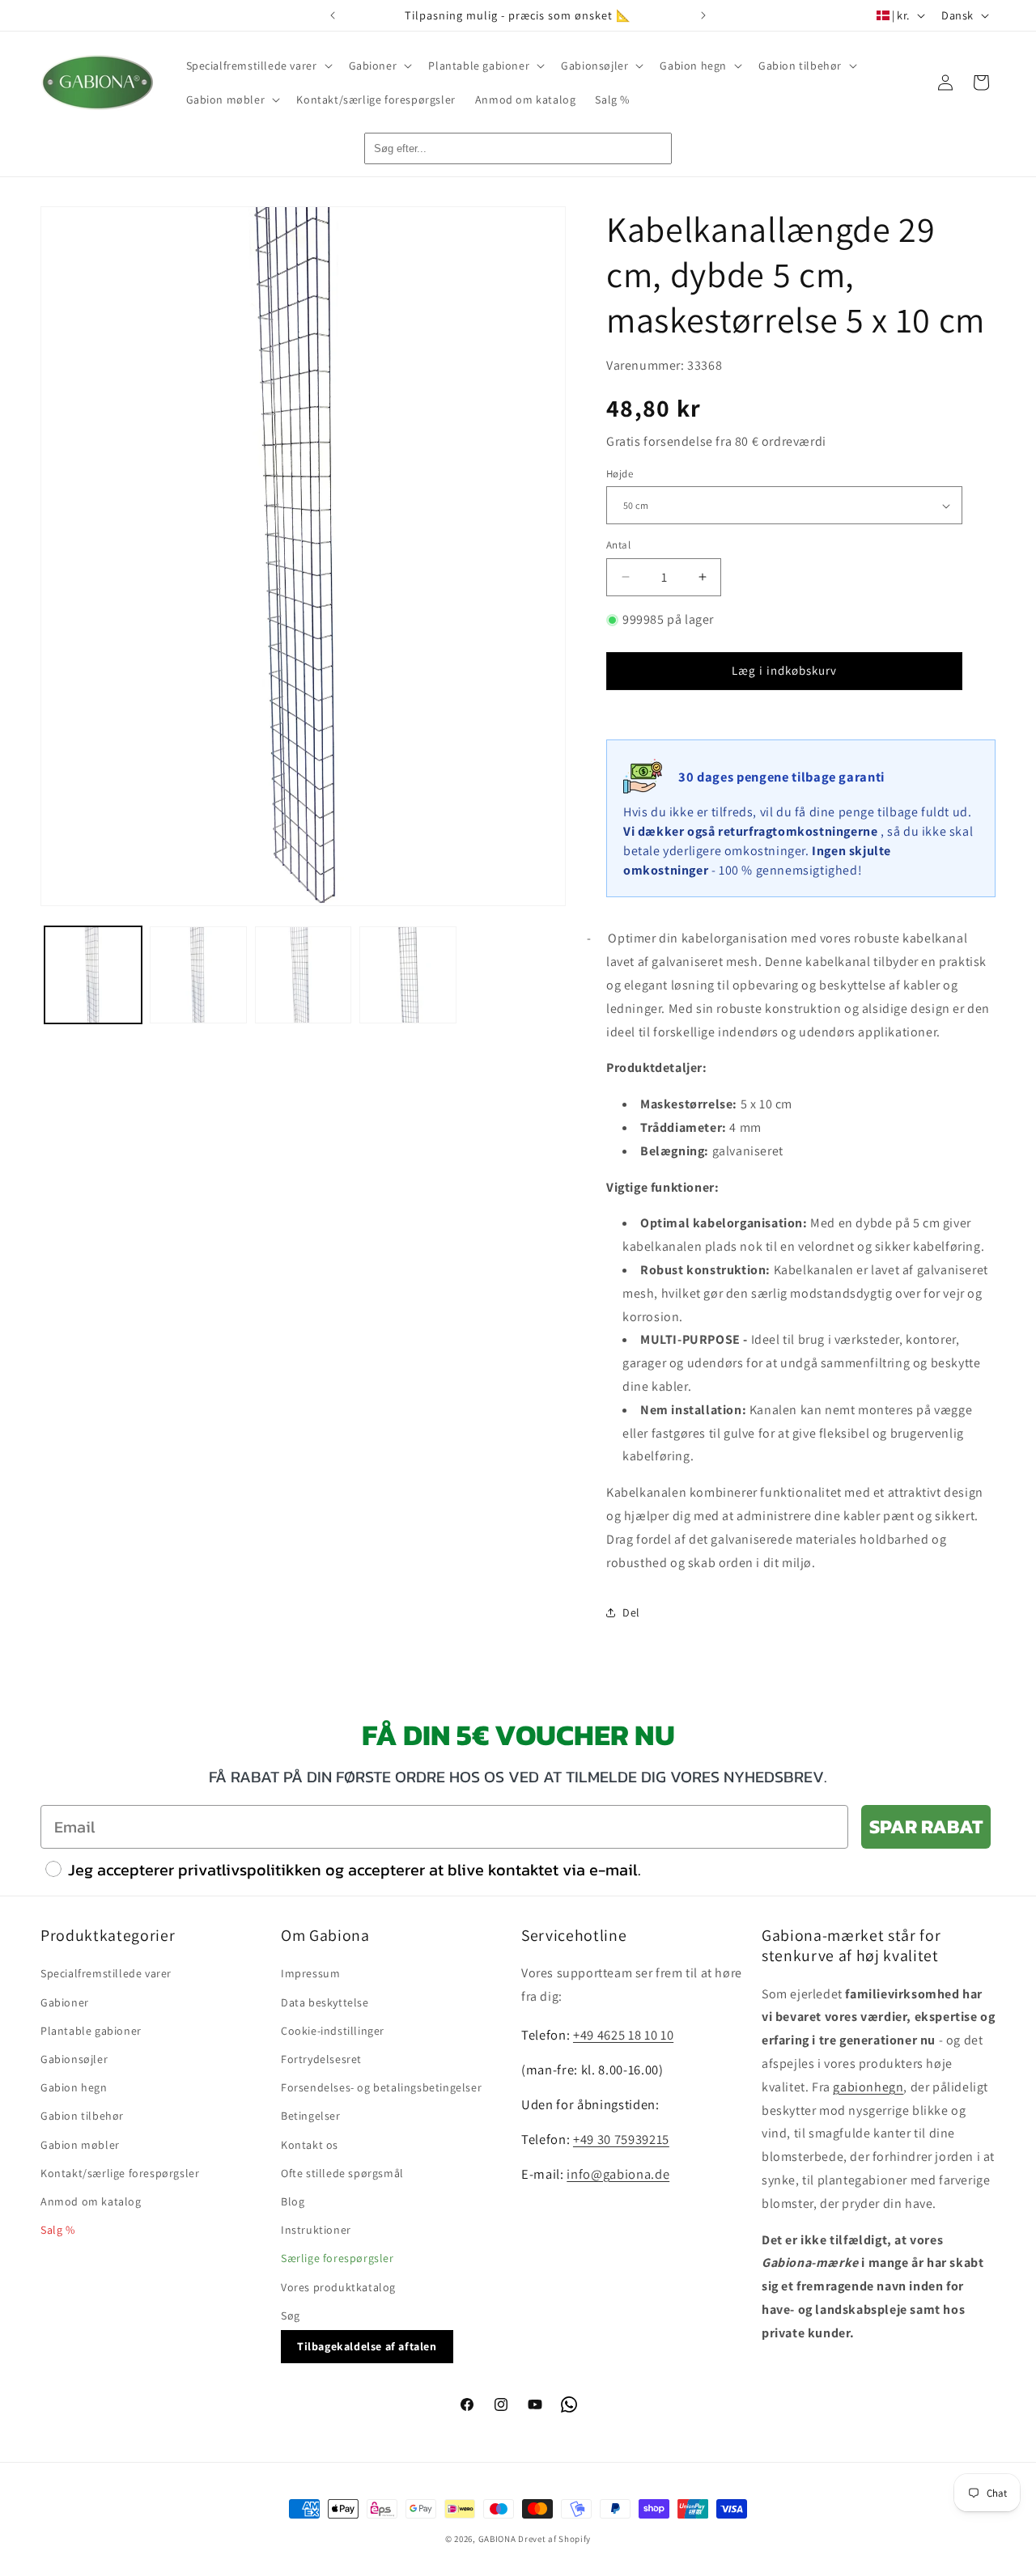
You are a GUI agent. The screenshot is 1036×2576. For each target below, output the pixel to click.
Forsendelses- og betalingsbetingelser (381, 2087)
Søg (291, 2315)
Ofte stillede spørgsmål (342, 2172)
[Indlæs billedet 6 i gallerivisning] (304, 975)
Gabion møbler (80, 2144)
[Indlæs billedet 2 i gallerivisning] (198, 975)
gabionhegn (868, 2086)
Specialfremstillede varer (106, 1973)
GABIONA (497, 2539)
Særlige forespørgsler (338, 2258)
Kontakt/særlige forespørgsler (120, 2172)
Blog (293, 2201)
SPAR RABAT (926, 1826)
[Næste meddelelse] (703, 15)
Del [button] (631, 1612)
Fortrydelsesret (321, 2059)
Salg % (58, 2230)
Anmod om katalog (91, 2201)
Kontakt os (310, 2144)
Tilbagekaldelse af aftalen (367, 2345)
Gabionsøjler (74, 2059)
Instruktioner (316, 2230)
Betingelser (311, 2116)
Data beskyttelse (325, 2002)
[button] (258, 66)
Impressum (310, 1973)
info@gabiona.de (618, 2173)
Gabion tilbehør (82, 2116)
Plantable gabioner (91, 2030)
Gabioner (65, 2002)
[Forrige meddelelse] (333, 15)
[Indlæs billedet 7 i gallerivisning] (408, 975)
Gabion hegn (74, 2087)
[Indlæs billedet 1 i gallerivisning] (93, 975)
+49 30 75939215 (621, 2138)
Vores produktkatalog (338, 2286)
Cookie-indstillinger (333, 2030)
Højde (620, 474)
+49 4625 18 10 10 (623, 2035)
